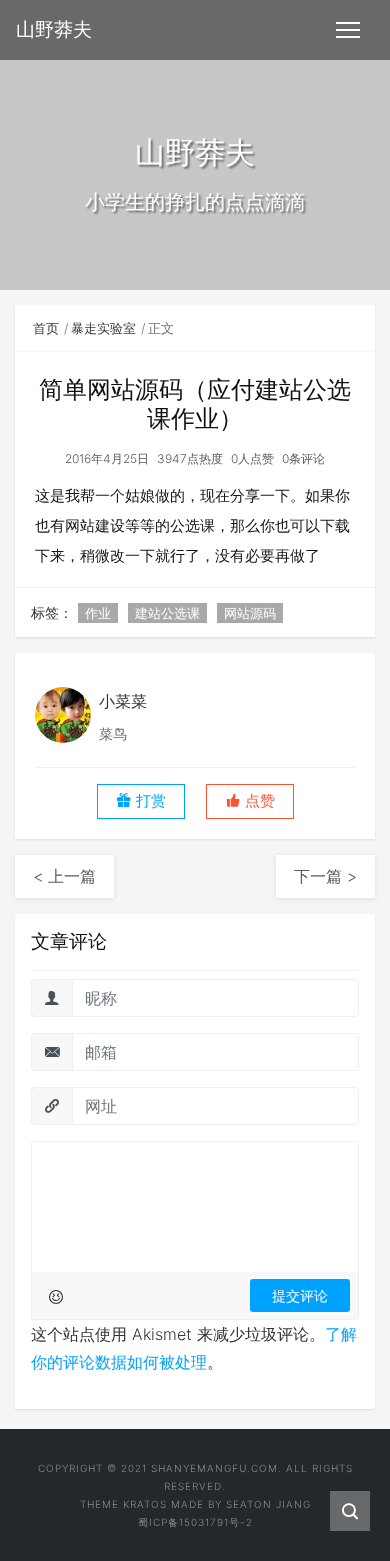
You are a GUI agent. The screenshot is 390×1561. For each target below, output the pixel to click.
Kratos (145, 1504)
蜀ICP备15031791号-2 (195, 1522)
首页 (46, 328)
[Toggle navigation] (348, 30)
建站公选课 (167, 613)
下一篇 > (325, 876)
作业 (98, 613)
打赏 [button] (149, 801)
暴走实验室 (103, 328)
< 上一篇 (64, 876)
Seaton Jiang (268, 1504)
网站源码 (250, 613)
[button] (250, 801)
